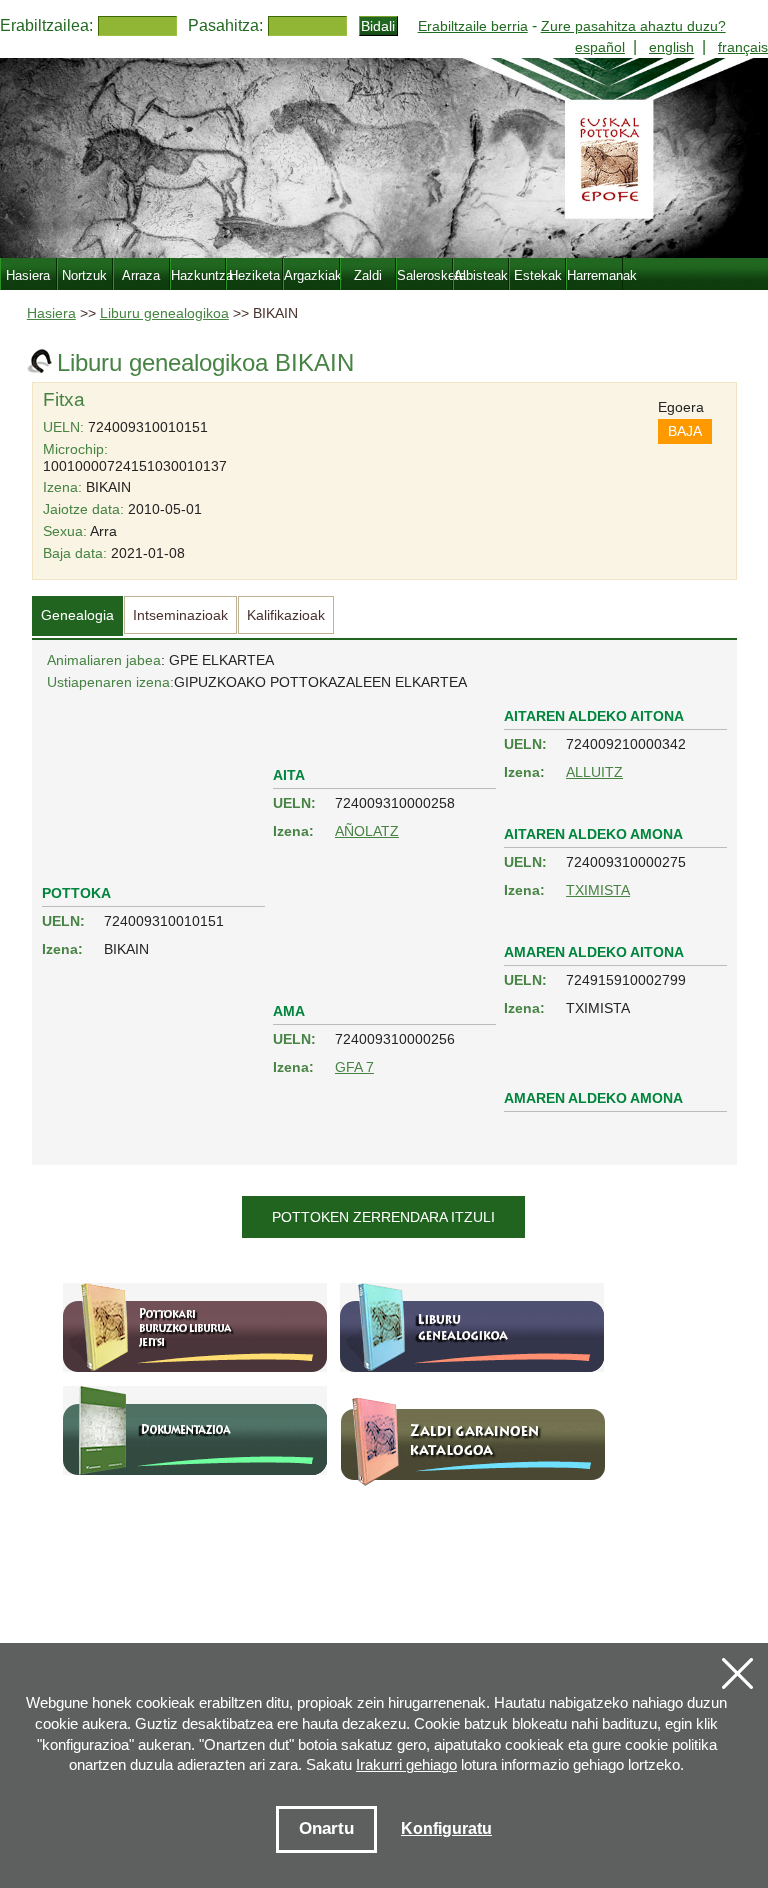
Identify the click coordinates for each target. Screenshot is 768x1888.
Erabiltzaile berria (473, 26)
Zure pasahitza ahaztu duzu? (633, 26)
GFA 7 (354, 1067)
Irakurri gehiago (406, 1764)
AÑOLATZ (367, 831)
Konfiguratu (446, 1828)
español (600, 47)
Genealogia (77, 615)
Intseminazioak (180, 615)
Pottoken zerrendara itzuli (383, 1217)
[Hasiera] (384, 158)
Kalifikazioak (286, 615)
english (671, 47)
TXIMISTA (598, 890)
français (743, 47)
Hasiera (51, 313)
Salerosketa (425, 275)
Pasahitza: (225, 25)
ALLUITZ (594, 772)
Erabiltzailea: (46, 25)
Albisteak (481, 275)
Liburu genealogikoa (164, 313)
